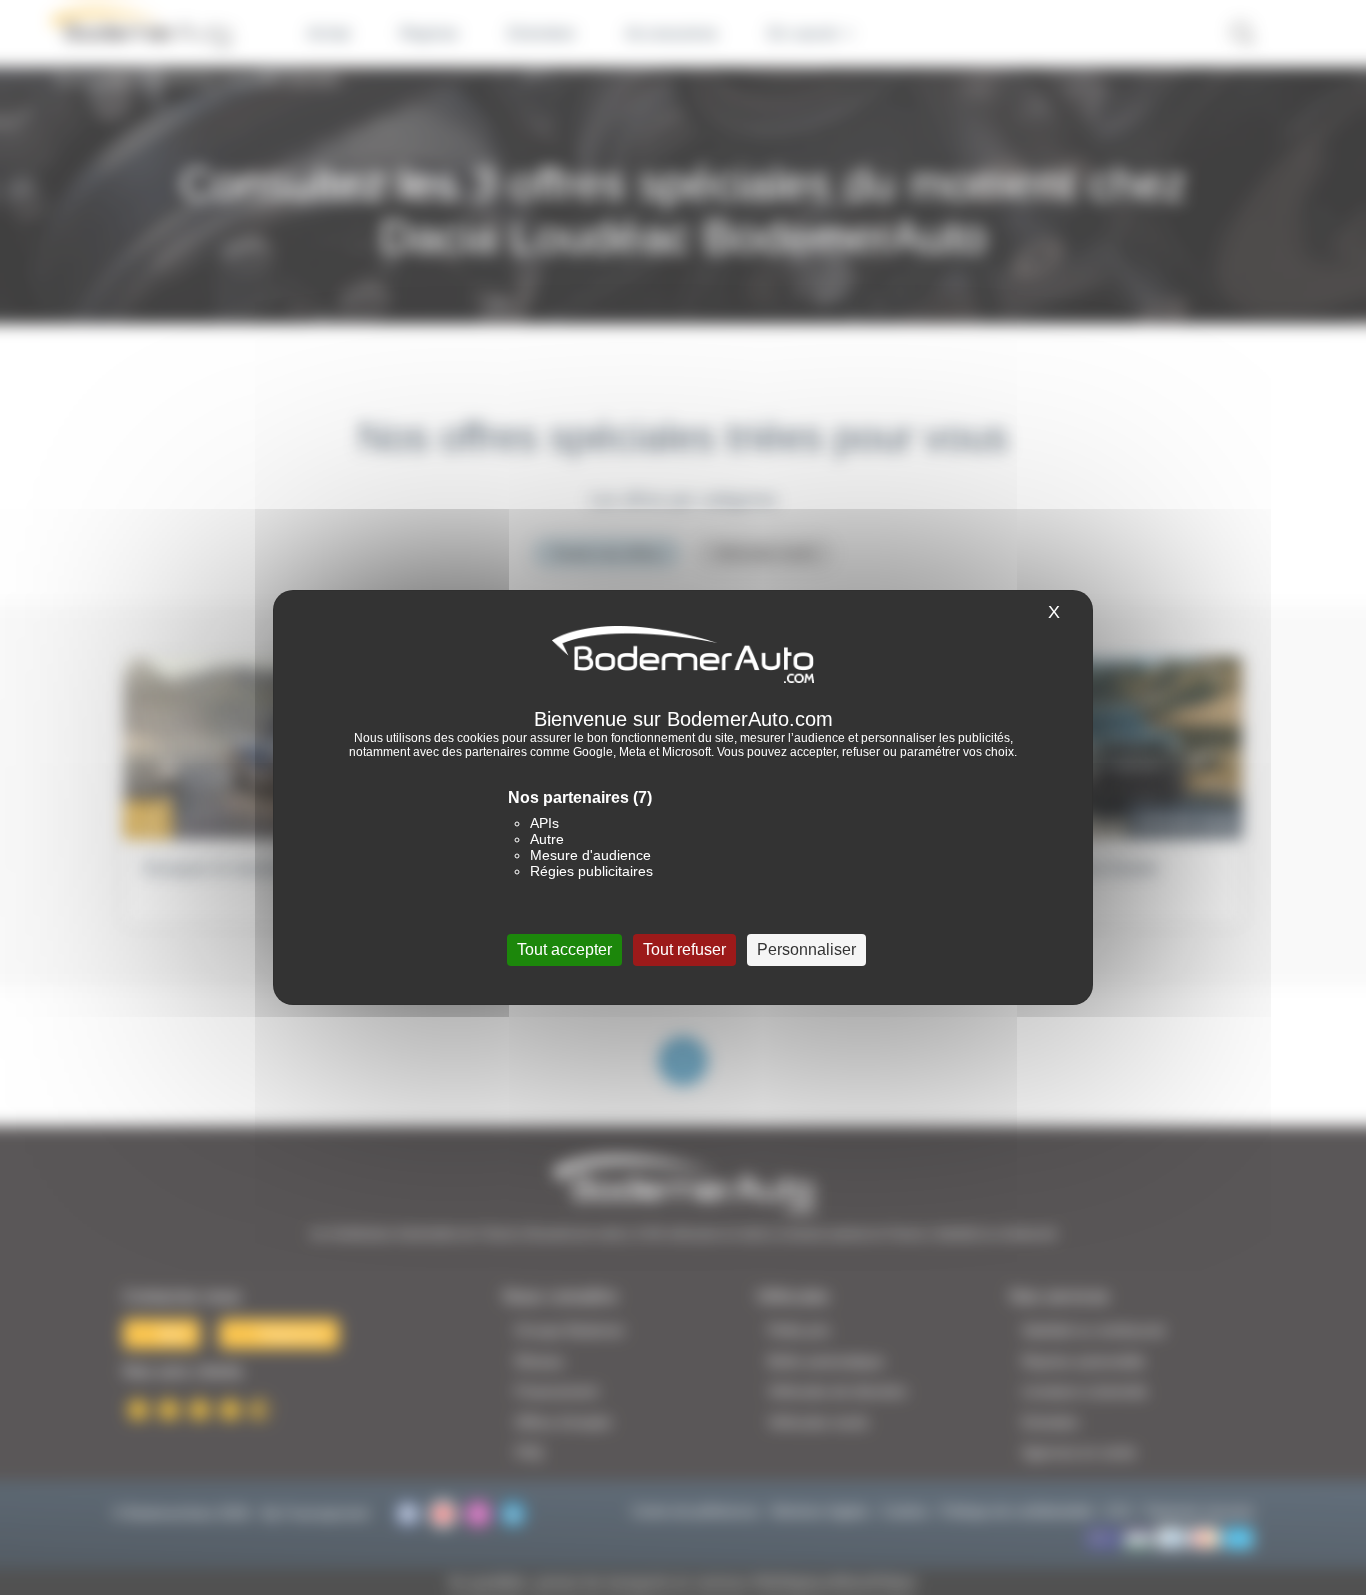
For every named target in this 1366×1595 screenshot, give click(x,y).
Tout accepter (564, 949)
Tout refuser (684, 949)
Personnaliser (806, 949)
